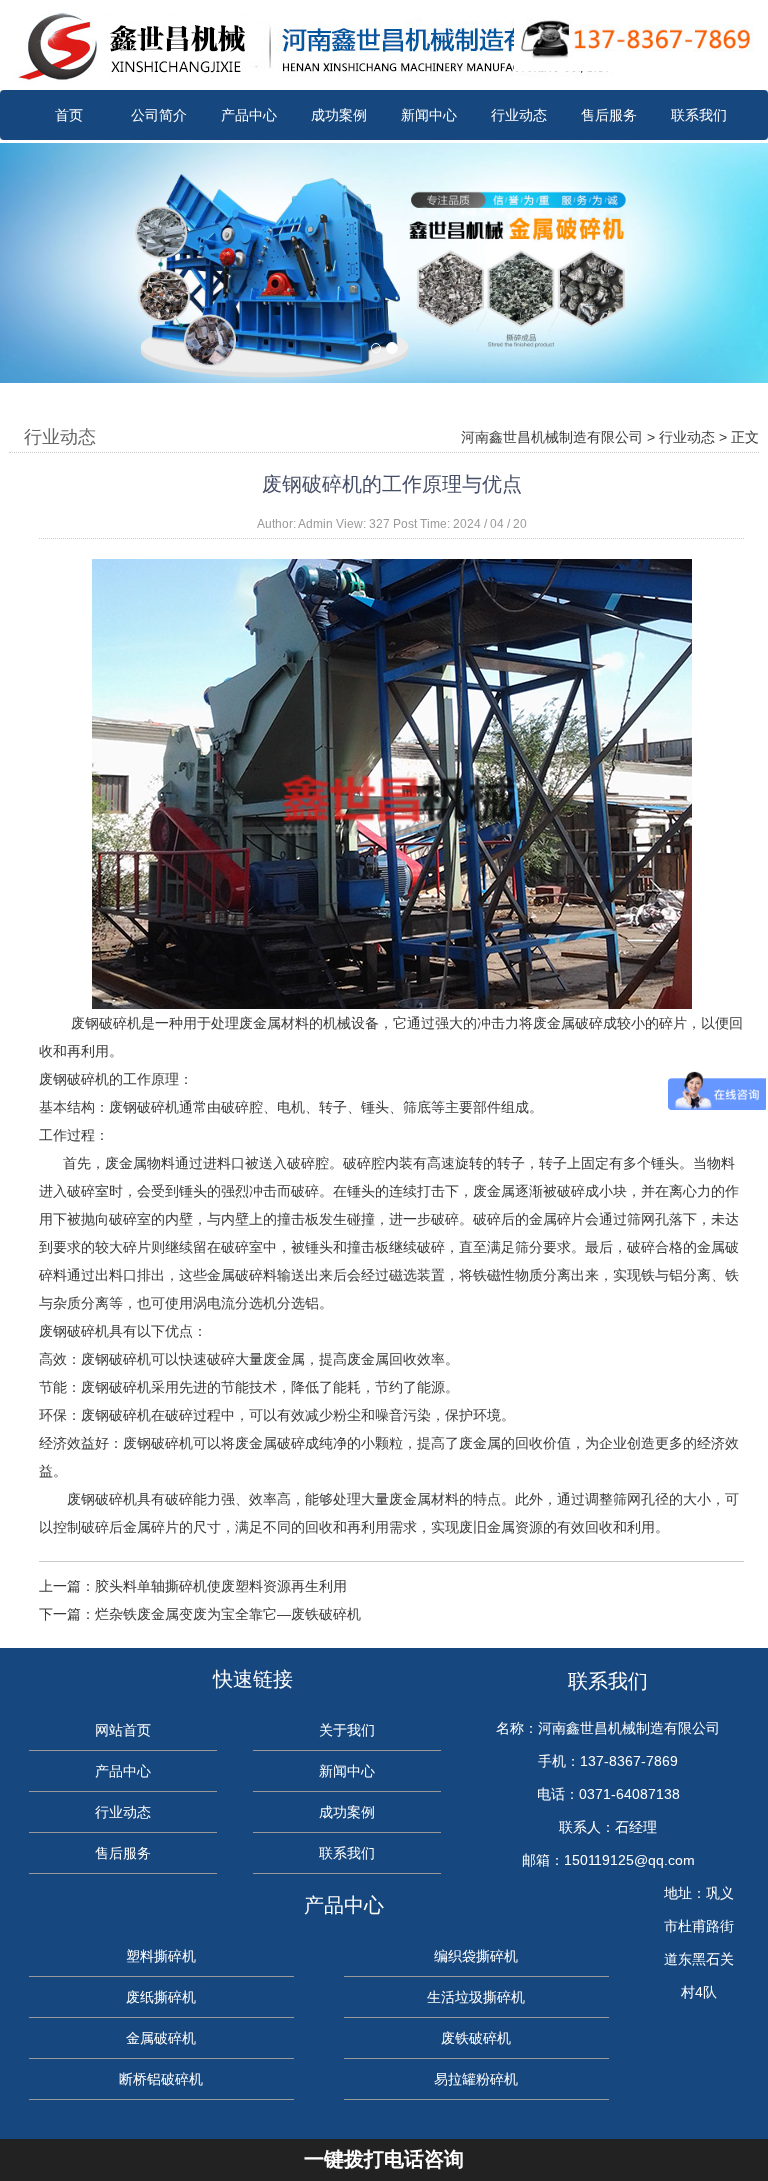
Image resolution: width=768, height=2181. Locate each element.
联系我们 (699, 115)
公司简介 (159, 115)
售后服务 (609, 115)
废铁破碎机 (476, 2038)
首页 (69, 115)
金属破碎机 (161, 2038)
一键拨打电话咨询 (384, 2159)
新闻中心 (429, 115)
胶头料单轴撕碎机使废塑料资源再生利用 (221, 1586)
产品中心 (249, 115)
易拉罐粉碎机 (476, 2079)
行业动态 (519, 115)
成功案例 (339, 115)
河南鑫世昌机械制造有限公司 (552, 437)
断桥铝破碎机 (161, 2079)
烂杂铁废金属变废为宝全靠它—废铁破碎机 (228, 1614)
